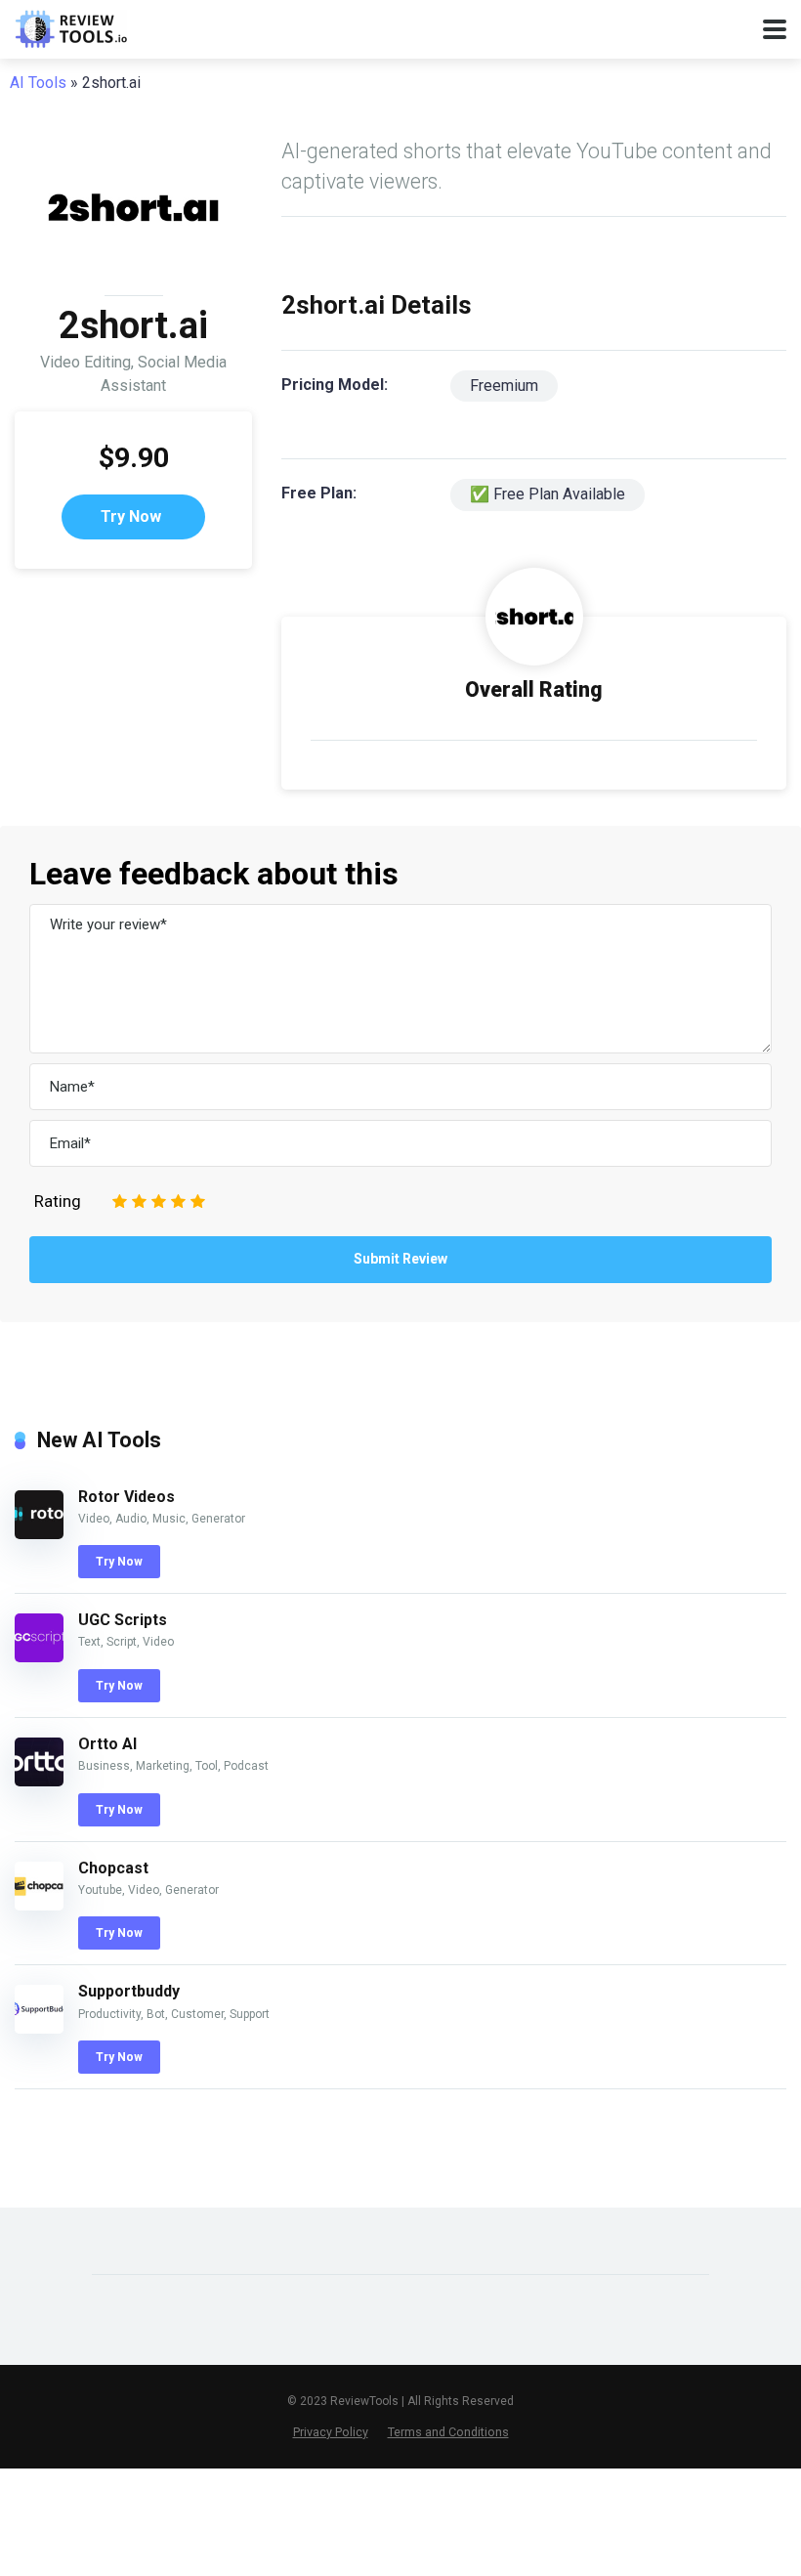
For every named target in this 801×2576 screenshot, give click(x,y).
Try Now (131, 516)
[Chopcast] (39, 1905)
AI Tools (38, 83)
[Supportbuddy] (39, 2028)
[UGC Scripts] (39, 1657)
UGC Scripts (123, 1620)
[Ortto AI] (39, 1781)
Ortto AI (107, 1744)
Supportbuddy (129, 1991)
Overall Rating (534, 689)
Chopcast (113, 1868)
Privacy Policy (331, 2432)
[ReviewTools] (71, 27)
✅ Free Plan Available (548, 494)
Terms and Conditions (448, 2432)
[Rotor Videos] (39, 1534)
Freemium (504, 386)
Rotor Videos (126, 1497)
